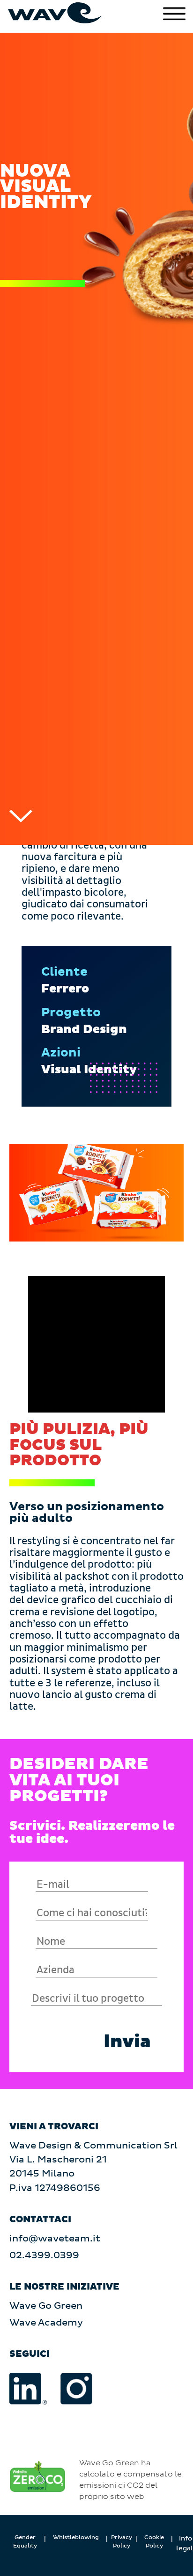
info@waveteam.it (55, 2239)
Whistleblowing (76, 2537)
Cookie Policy (154, 2542)
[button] (127, 2042)
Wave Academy (46, 2323)
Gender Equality (25, 2542)
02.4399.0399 (44, 2255)
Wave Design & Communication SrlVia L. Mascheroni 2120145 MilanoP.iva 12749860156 (93, 2167)
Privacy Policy (122, 2542)
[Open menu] (174, 14)
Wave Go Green (46, 2306)
